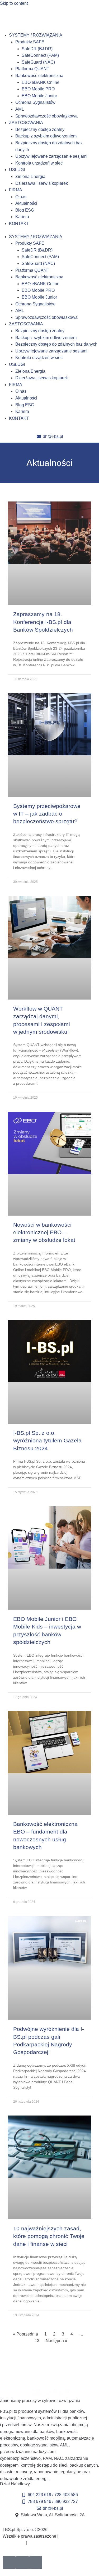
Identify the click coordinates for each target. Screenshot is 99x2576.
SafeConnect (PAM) (40, 55)
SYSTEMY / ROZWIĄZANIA (36, 35)
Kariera (22, 217)
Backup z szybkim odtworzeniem (46, 136)
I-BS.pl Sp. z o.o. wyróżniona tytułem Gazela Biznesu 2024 (47, 1441)
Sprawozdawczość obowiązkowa (46, 116)
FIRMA (16, 190)
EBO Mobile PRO (38, 89)
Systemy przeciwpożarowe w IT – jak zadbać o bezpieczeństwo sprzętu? (47, 814)
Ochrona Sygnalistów (35, 102)
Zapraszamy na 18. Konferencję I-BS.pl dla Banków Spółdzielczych (43, 622)
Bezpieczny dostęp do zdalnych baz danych (56, 344)
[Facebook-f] (9, 2563)
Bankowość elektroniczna (39, 76)
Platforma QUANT (32, 69)
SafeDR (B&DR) (37, 49)
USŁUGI (17, 170)
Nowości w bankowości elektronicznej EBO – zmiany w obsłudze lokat (44, 1232)
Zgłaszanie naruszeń (48, 2543)
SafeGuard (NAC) (38, 62)
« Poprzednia (25, 2334)
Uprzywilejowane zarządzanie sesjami (51, 156)
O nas (21, 197)
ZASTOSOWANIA (26, 123)
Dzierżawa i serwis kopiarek (42, 183)
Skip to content (14, 3)
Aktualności (26, 203)
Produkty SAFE (30, 42)
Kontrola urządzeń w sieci (39, 163)
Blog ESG (25, 210)
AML (20, 109)
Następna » (56, 2341)
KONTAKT (19, 224)
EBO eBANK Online (41, 82)
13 (37, 2341)
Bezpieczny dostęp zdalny (40, 129)
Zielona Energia (30, 176)
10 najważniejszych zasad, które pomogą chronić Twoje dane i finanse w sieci (49, 2236)
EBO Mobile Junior (39, 96)
